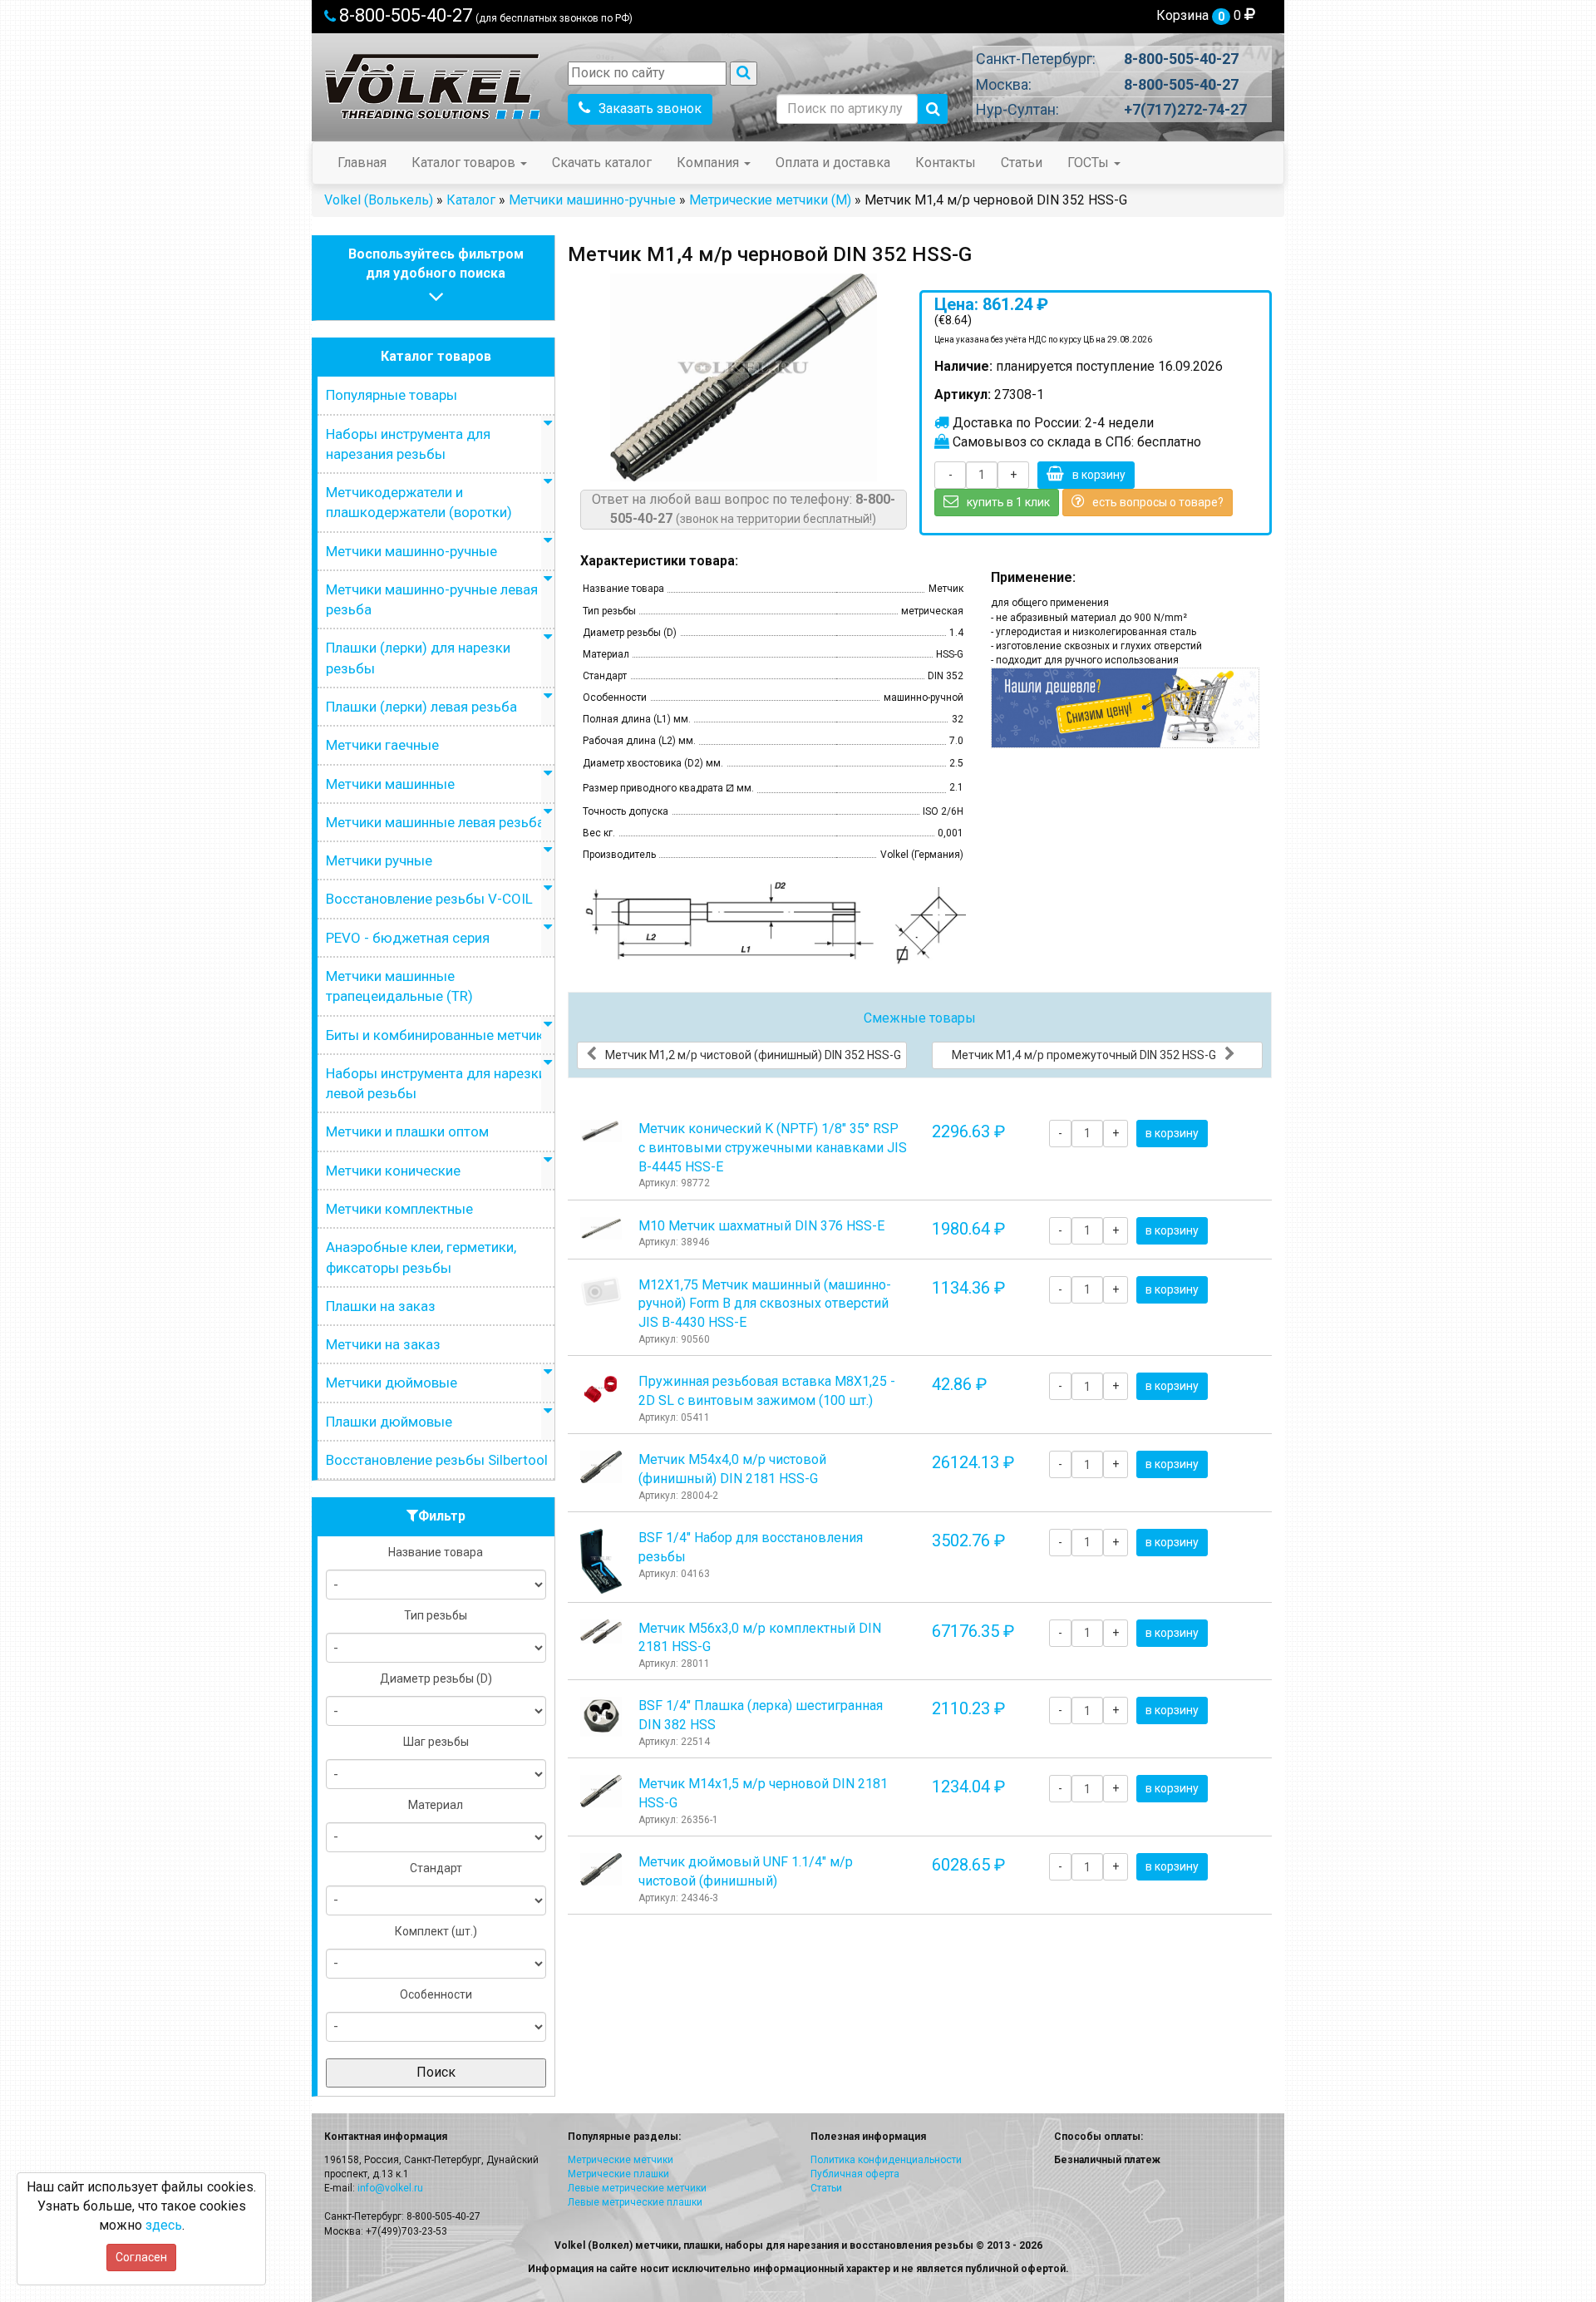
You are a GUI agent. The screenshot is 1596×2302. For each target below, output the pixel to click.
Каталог (471, 200)
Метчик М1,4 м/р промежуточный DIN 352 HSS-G (1084, 1055)
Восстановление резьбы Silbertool (437, 1460)
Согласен (141, 2257)
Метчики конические (393, 1171)
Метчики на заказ (383, 1344)
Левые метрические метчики (637, 2188)
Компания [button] (709, 163)
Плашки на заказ (381, 1306)
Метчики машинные (390, 784)
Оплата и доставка (833, 163)
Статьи (1022, 163)
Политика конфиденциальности (886, 2160)
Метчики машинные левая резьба (435, 822)
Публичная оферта (855, 2174)
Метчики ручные (379, 860)
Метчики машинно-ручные (592, 200)
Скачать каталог (602, 163)
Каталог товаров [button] (465, 163)
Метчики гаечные (382, 745)
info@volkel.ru (390, 2188)
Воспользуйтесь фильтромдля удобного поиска (436, 264)
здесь (164, 2225)
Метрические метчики (621, 2160)
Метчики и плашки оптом (407, 1131)
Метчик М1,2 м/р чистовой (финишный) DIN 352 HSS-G (753, 1055)
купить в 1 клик (1008, 502)
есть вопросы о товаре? (1158, 502)
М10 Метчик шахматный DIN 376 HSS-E (761, 1226)
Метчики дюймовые (392, 1383)
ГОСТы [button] (1090, 163)
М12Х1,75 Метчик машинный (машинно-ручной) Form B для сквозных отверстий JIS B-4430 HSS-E (765, 1304)
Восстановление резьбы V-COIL (429, 899)
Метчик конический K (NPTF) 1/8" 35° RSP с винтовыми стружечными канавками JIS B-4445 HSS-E (773, 1148)
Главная (362, 163)
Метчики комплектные (399, 1209)
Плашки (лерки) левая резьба (421, 707)
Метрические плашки (618, 2174)
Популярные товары (392, 395)
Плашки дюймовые (389, 1422)
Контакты (946, 163)
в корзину (1099, 475)
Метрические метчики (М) (770, 200)
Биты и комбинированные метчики (438, 1035)
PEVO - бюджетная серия (408, 938)
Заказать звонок (650, 108)
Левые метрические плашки (635, 2202)
